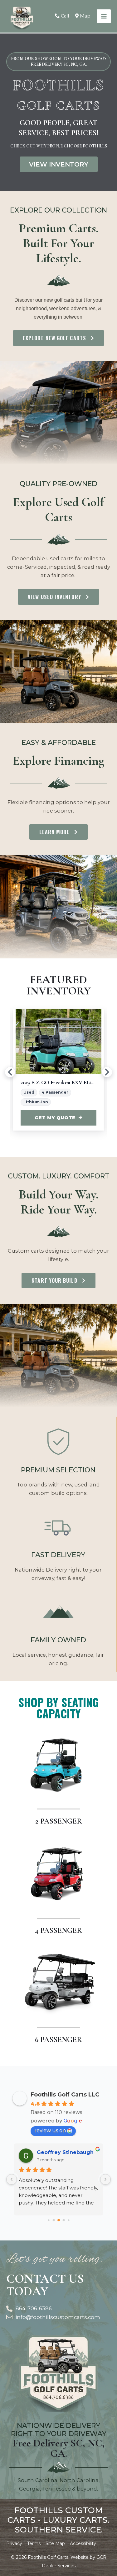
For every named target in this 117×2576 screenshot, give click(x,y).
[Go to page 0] (49, 2220)
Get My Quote (58, 1118)
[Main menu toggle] (104, 16)
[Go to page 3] (63, 2220)
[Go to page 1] (54, 2220)
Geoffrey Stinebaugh (65, 2152)
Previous (10, 1072)
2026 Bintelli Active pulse (50, 1082)
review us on (50, 2130)
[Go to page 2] (59, 2220)
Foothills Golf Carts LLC (65, 2095)
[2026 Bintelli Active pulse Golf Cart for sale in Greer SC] (61, 1041)
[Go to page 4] (68, 2220)
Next (107, 1072)
